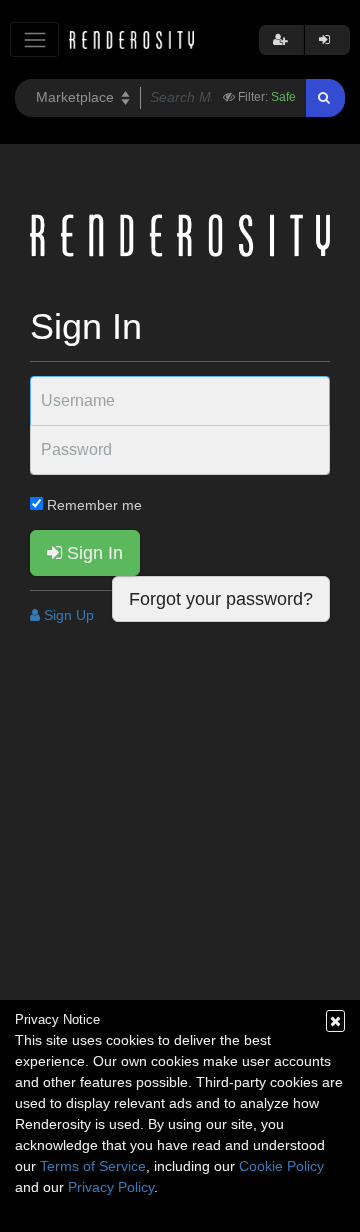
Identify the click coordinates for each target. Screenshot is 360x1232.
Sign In (92, 553)
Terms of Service (93, 1166)
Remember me (92, 505)
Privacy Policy (111, 1187)
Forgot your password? (221, 599)
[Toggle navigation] (34, 39)
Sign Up (67, 615)
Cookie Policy (281, 1166)
